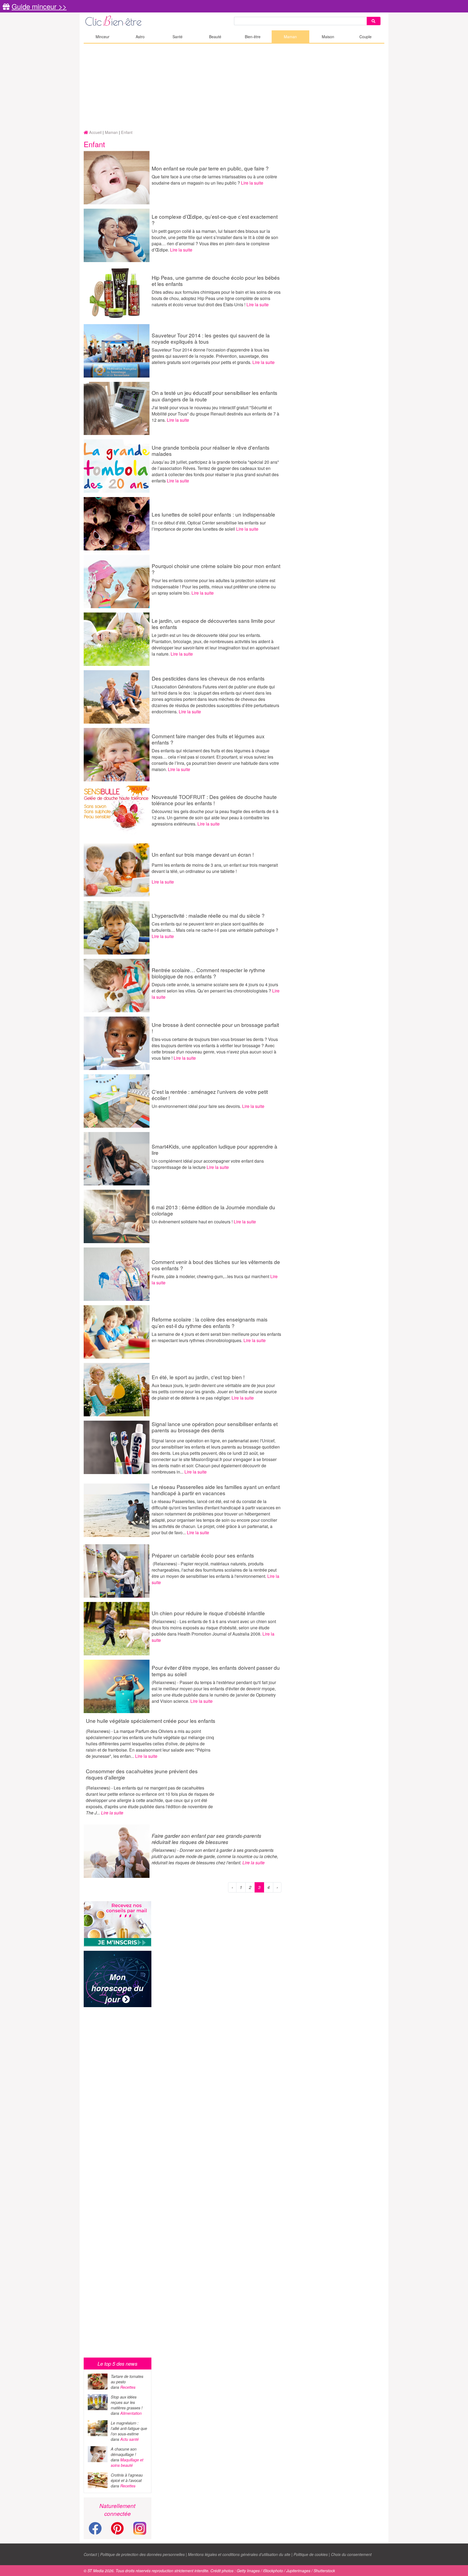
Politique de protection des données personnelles (142, 2554)
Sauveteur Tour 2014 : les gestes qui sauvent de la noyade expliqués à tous (211, 338)
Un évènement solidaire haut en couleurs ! (193, 1222)
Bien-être (253, 37)
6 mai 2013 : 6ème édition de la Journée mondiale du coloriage (213, 1210)
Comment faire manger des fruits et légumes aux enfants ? (208, 739)
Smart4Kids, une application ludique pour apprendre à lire (214, 1149)
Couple (365, 37)
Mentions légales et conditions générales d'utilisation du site (239, 2554)
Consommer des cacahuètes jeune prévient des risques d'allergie (142, 1774)
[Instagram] (140, 2528)
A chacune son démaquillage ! (124, 2452)
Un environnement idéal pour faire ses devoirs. (197, 1106)
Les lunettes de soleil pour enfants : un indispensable (213, 514)
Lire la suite (252, 183)
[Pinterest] (117, 2531)
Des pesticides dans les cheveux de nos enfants (208, 678)
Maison (328, 37)
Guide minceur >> (39, 6)
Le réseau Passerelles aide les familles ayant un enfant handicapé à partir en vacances (216, 1490)
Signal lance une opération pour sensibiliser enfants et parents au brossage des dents (215, 1427)
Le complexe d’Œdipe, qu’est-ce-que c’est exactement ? (215, 220)
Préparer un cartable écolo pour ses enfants (203, 1555)
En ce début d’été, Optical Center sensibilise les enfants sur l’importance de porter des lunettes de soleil (209, 526)
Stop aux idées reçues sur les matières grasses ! (127, 2402)
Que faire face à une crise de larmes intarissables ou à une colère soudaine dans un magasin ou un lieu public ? (214, 180)
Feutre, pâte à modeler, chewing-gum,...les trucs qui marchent (211, 1276)
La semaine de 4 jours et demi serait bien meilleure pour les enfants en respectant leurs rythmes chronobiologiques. (216, 1337)
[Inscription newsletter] (118, 1924)
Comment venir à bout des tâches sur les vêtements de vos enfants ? (216, 1265)
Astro (140, 37)
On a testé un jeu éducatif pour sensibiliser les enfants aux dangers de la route (214, 396)
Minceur (103, 37)
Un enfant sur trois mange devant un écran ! (203, 854)
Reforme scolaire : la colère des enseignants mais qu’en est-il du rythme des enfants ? (210, 1322)
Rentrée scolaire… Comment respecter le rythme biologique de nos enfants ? (208, 973)
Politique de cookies (311, 2554)
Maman (290, 37)
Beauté (215, 37)
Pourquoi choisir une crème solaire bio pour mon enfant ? (216, 569)
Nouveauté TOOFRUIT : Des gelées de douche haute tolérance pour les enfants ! (214, 800)
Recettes (128, 2387)
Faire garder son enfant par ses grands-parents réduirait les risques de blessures (207, 1839)
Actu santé (129, 2439)
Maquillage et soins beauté (127, 2462)
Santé (178, 37)
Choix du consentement (351, 2554)
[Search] (373, 21)
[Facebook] (95, 2531)
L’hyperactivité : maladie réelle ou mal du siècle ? (208, 915)
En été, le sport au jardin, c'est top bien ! (198, 1377)
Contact (90, 2554)
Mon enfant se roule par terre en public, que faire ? (210, 168)
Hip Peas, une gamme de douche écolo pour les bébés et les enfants (216, 281)
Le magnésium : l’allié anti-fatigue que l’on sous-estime (129, 2428)
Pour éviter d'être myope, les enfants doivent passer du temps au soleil (216, 1671)
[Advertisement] (234, 87)
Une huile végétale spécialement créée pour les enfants (151, 1721)
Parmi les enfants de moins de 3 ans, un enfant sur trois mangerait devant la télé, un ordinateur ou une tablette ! (215, 868)
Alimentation (131, 2413)
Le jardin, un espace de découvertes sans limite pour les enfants (213, 624)
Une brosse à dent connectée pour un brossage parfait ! (215, 1028)
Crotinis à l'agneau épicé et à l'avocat (127, 2478)
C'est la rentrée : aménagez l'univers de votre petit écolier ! (210, 1095)
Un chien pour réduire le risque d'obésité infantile (208, 1613)
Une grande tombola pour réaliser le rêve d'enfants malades (211, 450)
